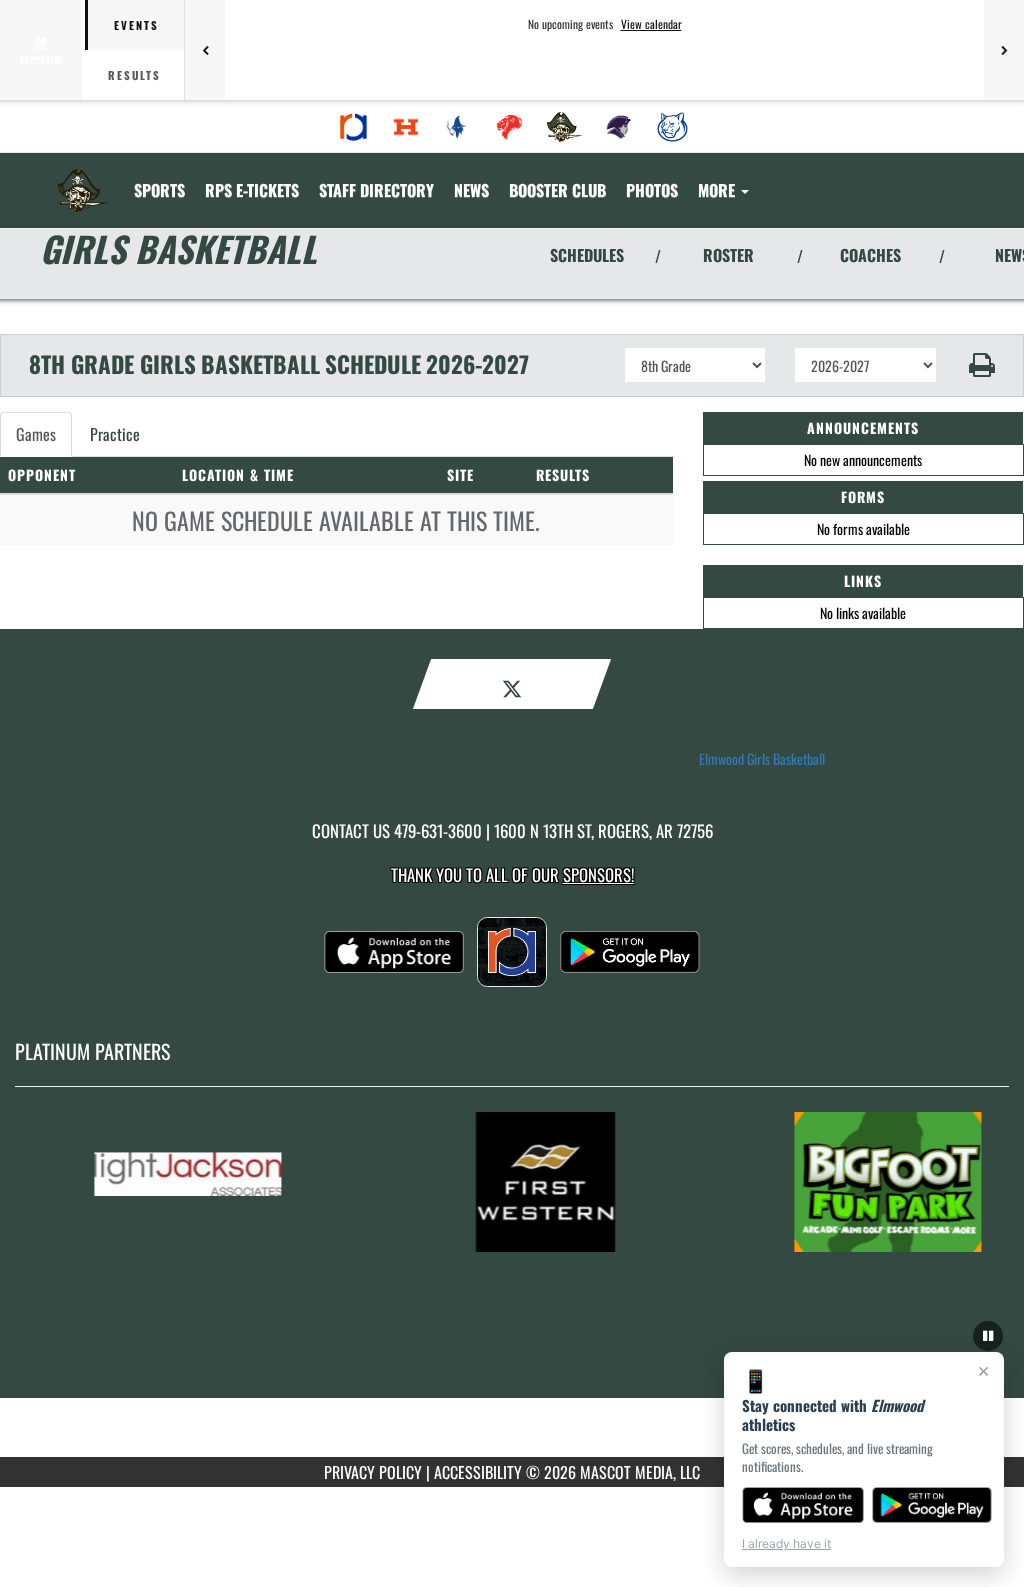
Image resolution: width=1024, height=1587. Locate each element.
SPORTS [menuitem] (159, 190)
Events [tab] (136, 25)
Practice (115, 434)
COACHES (870, 255)
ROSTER (728, 255)
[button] (980, 365)
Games (36, 434)
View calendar (651, 24)
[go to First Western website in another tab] (572, 1182)
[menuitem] (354, 127)
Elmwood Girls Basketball (762, 759)
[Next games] (1004, 50)
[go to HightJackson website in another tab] (222, 1182)
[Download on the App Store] (803, 1505)
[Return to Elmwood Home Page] (83, 178)
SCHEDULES (587, 255)
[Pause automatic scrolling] (988, 1336)
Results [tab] (134, 75)
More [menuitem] (718, 190)
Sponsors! (598, 874)
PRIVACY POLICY (373, 1472)
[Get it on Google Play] (932, 1505)
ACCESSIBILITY (478, 1472)
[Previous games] (205, 50)
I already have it (786, 1543)
